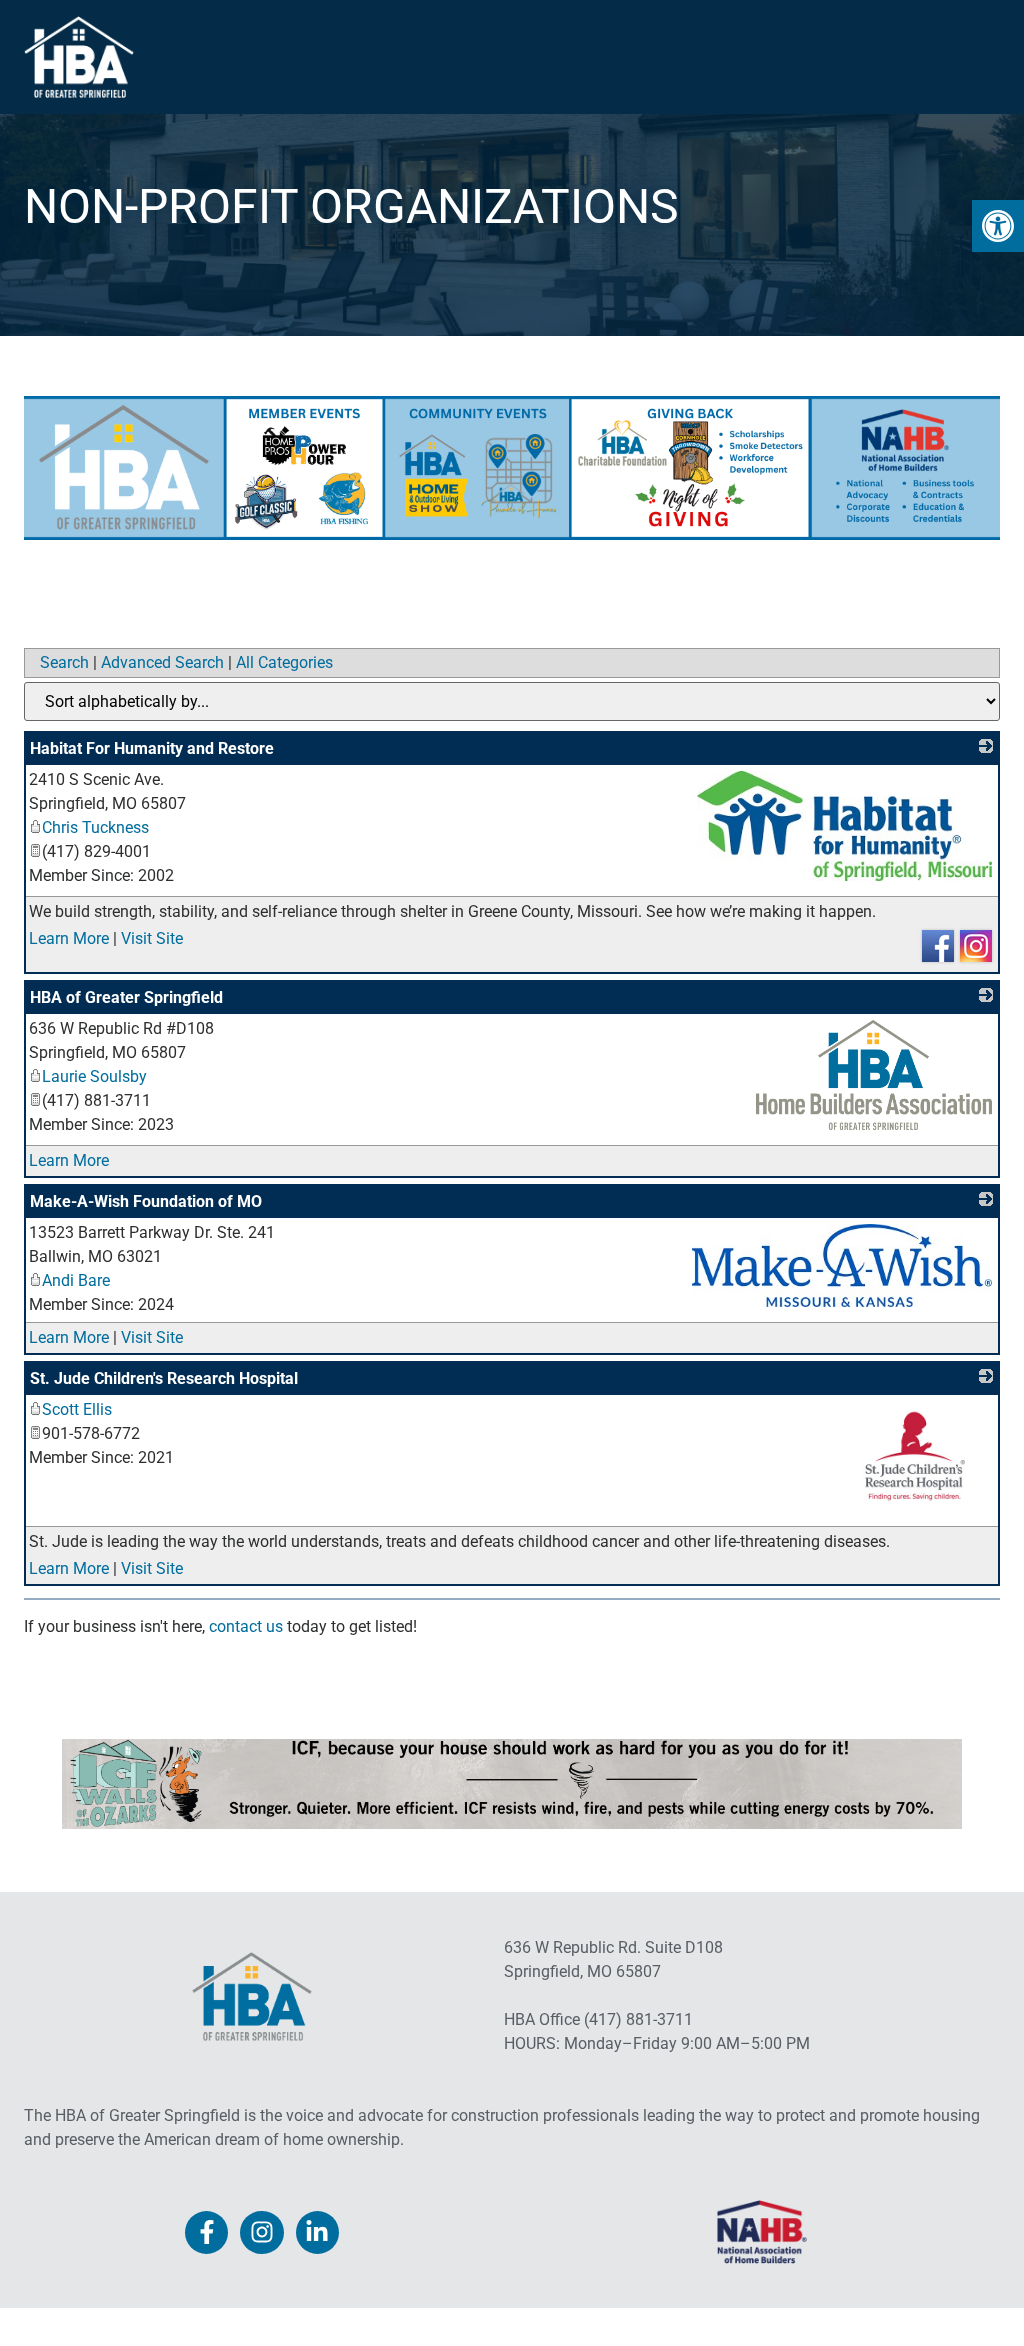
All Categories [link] (284, 662)
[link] (998, 226)
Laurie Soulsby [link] (94, 1076)
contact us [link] (246, 1626)
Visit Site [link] (152, 938)
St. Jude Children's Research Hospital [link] (164, 1378)
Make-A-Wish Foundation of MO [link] (146, 1201)
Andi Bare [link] (76, 1280)
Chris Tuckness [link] (95, 827)
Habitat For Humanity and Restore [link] (152, 748)
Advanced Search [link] (162, 662)
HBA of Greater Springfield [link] (126, 997)
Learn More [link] (69, 938)
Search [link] (64, 662)
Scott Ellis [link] (77, 1409)
